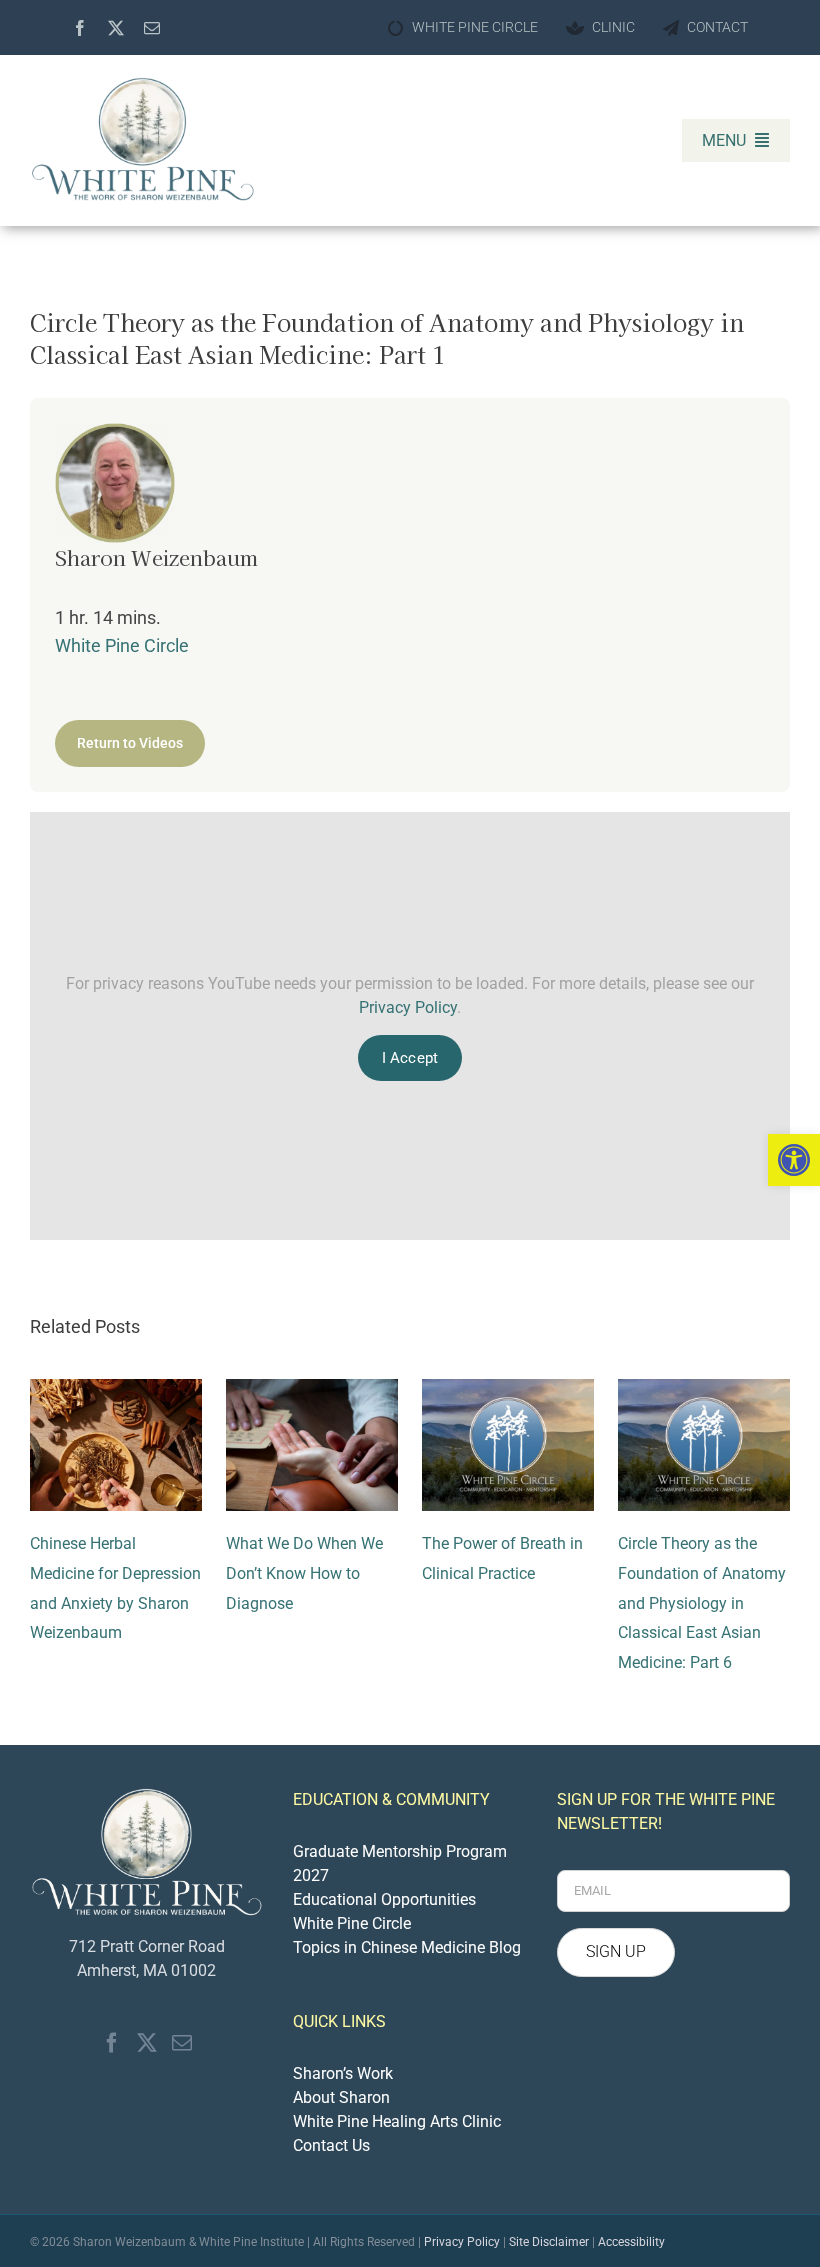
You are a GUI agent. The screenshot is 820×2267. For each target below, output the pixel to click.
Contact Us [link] (331, 2145)
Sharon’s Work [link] (343, 2073)
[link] (794, 1160)
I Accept (409, 1058)
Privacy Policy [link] (408, 1007)
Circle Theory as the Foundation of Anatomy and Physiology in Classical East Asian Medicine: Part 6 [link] (702, 1602)
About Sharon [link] (341, 2097)
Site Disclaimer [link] (549, 2242)
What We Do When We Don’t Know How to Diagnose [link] (304, 1573)
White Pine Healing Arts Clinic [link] (397, 2121)
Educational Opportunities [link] (384, 1899)
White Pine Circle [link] (122, 645)
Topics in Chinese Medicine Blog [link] (407, 1947)
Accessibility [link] (631, 2242)
